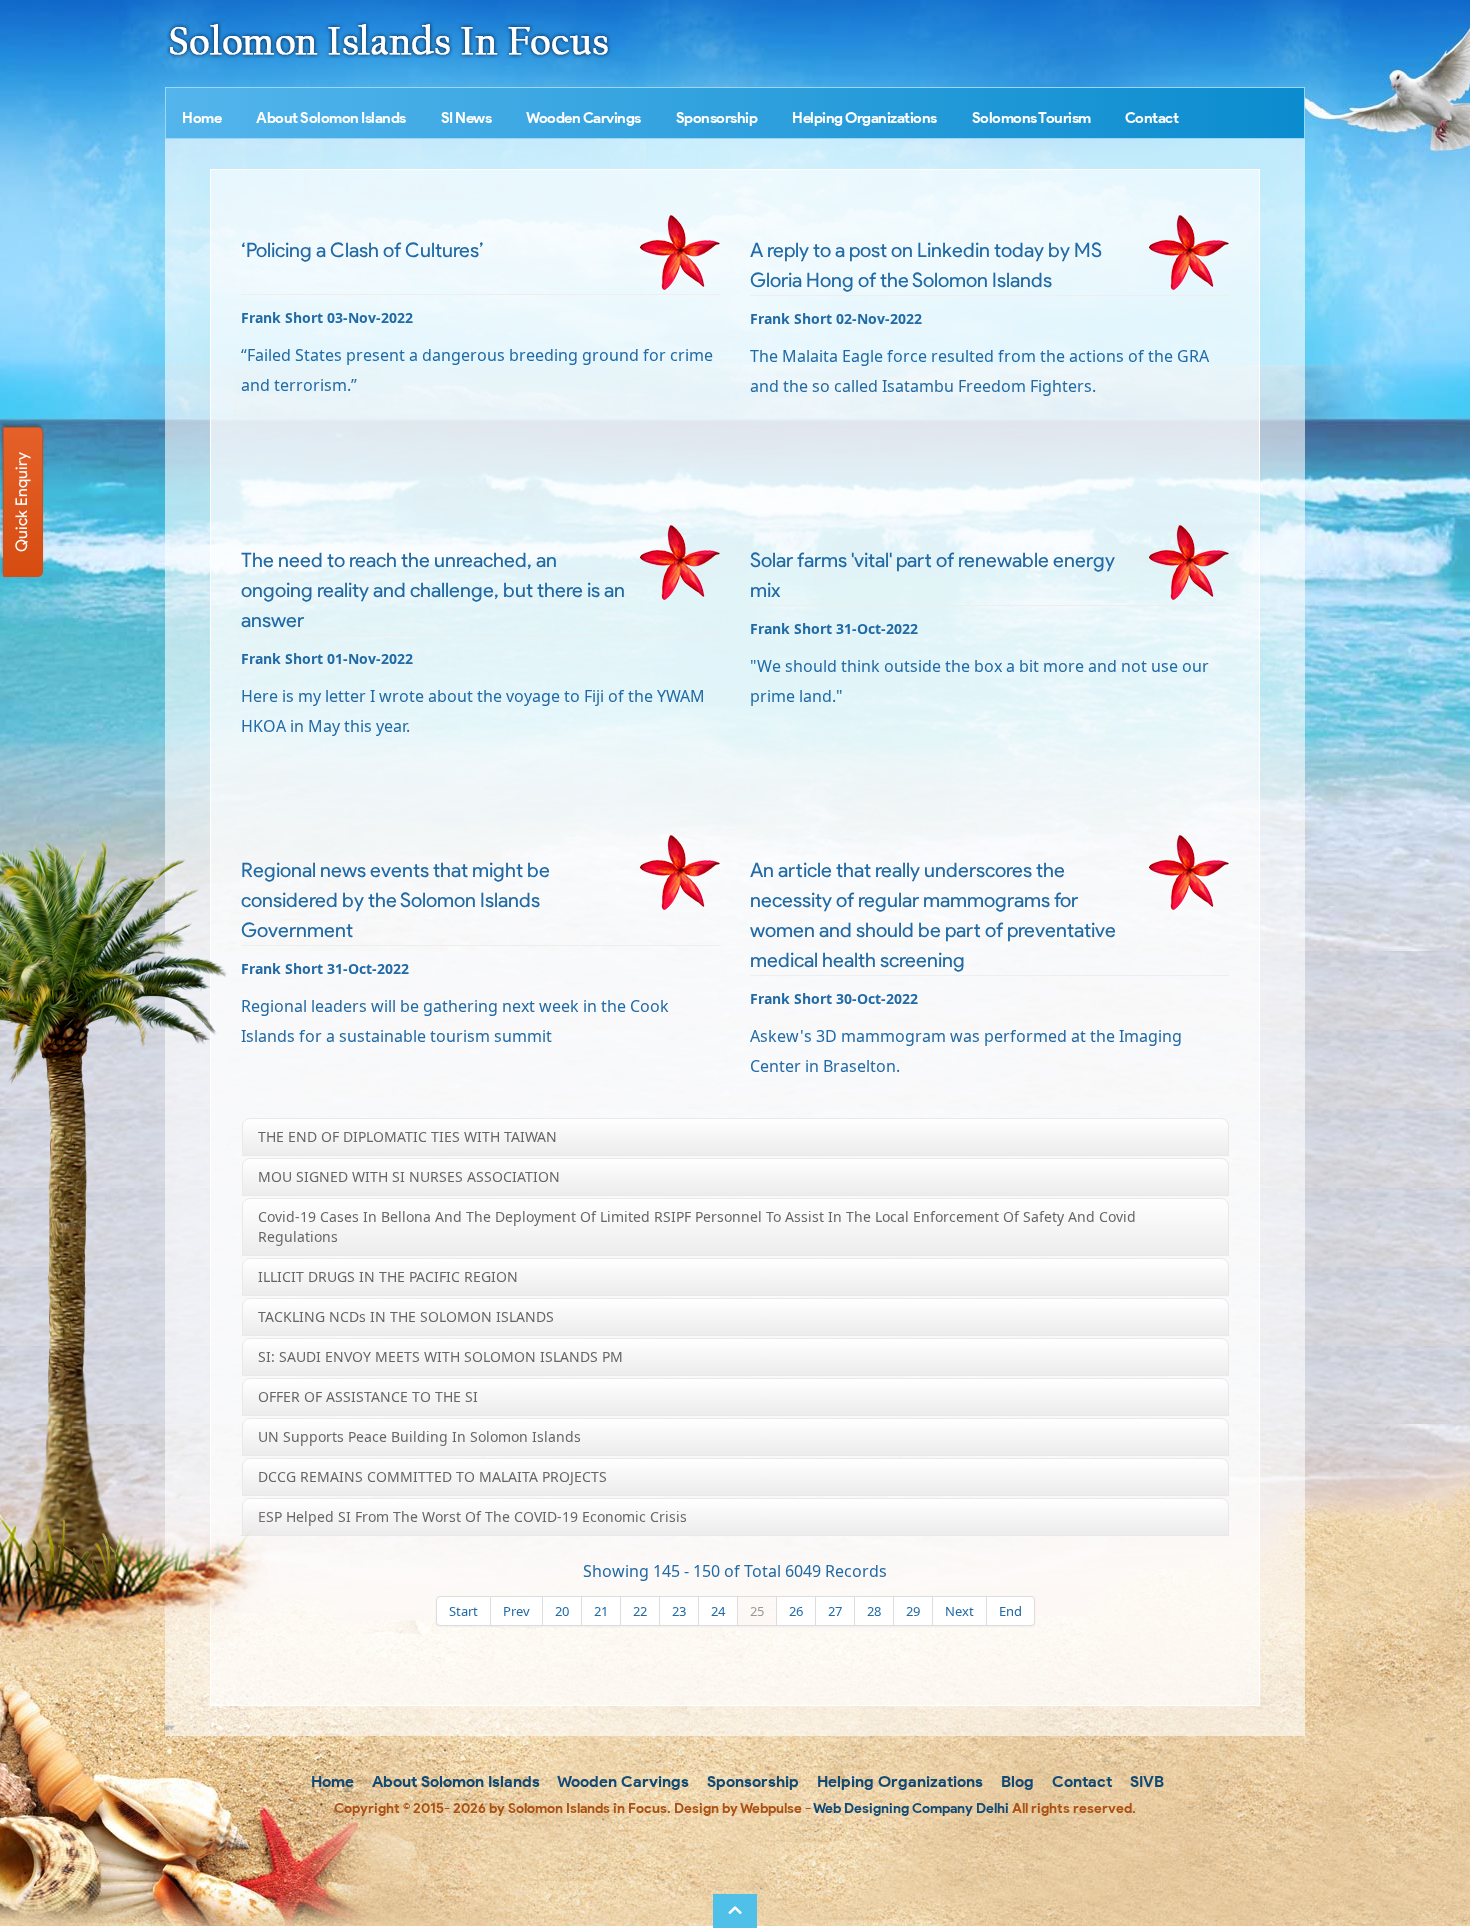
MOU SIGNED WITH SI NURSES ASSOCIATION (409, 1176)
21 (601, 1611)
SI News (466, 118)
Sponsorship (717, 118)
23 (679, 1611)
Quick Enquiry (21, 502)
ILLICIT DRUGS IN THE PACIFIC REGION (388, 1276)
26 (796, 1611)
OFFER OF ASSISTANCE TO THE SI (368, 1396)
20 (562, 1611)
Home (201, 118)
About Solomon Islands (331, 118)
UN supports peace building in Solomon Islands (419, 1436)
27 (835, 1611)
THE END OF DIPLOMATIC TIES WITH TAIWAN (407, 1136)
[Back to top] (735, 1911)
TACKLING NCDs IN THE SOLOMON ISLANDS (406, 1316)
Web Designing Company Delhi (911, 1808)
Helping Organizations (864, 118)
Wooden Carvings (583, 118)
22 (640, 1611)
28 (874, 1611)
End (1010, 1611)
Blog (1015, 1781)
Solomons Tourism (1031, 118)
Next (959, 1611)
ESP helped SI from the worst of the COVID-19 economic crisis (472, 1516)
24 (718, 1611)
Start (463, 1611)
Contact (1152, 118)
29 (913, 1611)
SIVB (1145, 1781)
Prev (516, 1611)
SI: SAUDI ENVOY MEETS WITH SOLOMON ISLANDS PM (440, 1356)
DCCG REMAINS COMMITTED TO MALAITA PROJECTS (432, 1476)
